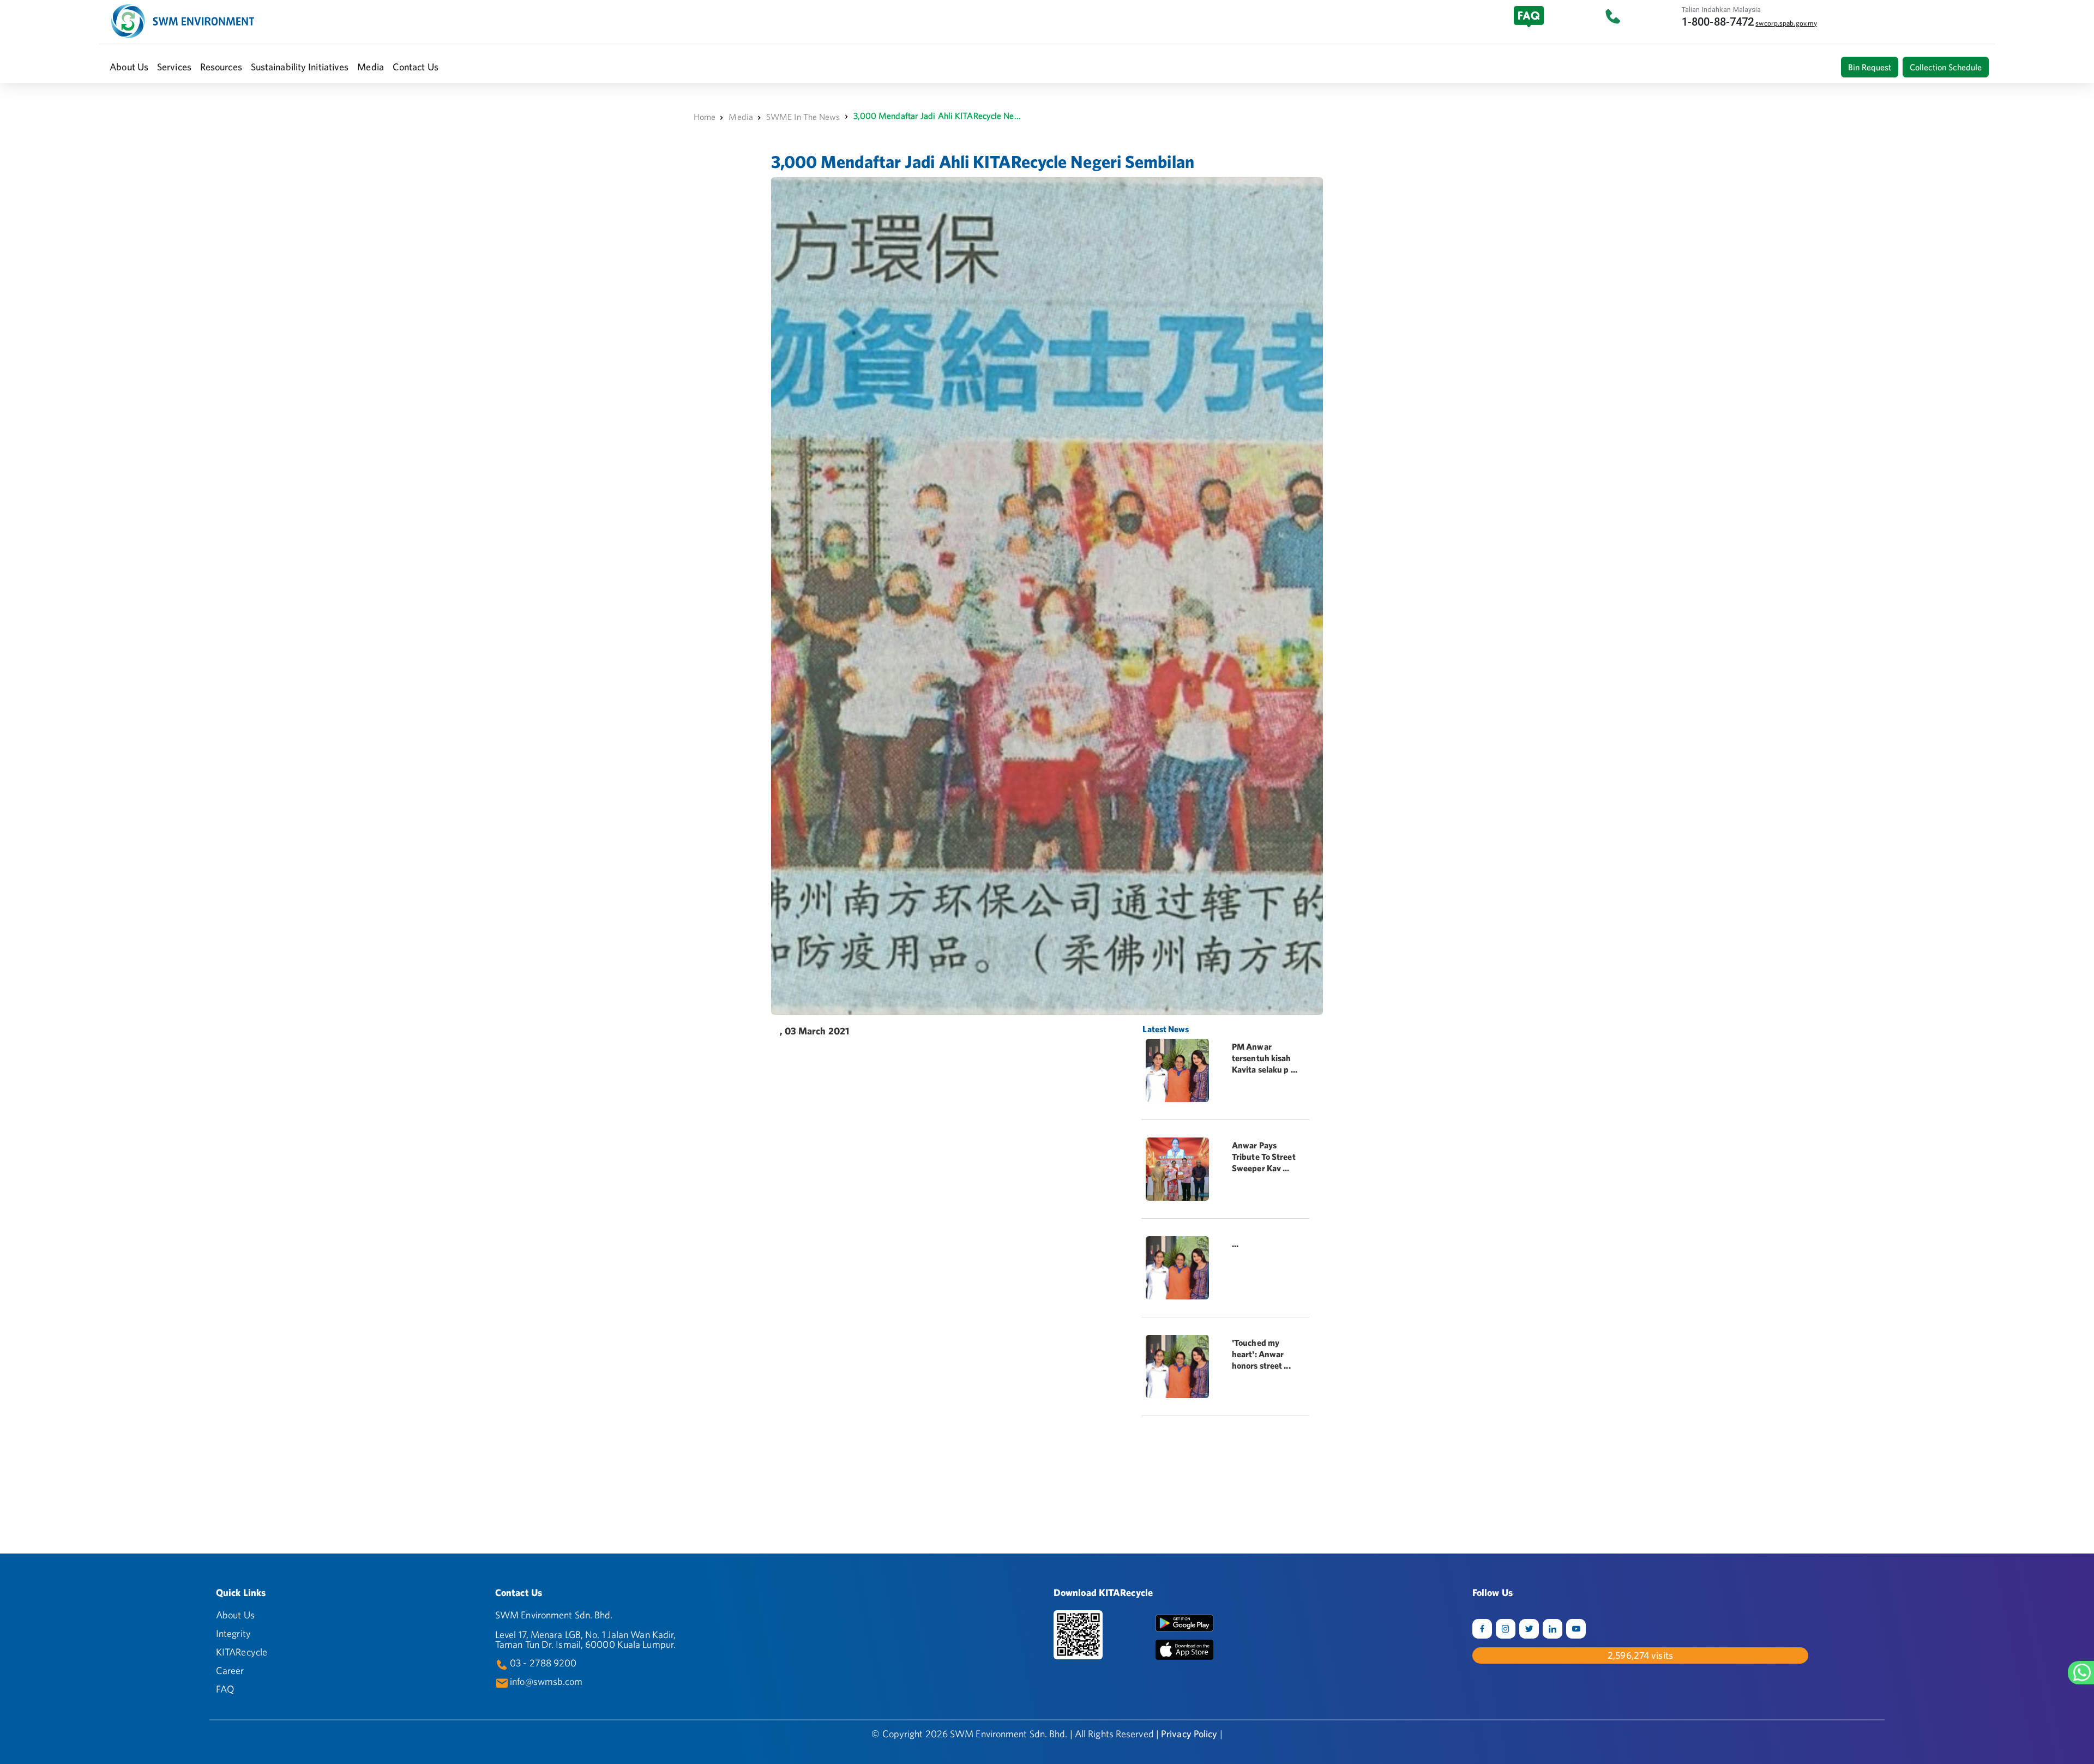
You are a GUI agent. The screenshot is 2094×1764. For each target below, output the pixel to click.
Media (741, 117)
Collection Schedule (1946, 67)
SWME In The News (803, 117)
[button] (129, 67)
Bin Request (1870, 67)
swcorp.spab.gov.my (1786, 23)
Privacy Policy (1189, 1734)
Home (705, 117)
